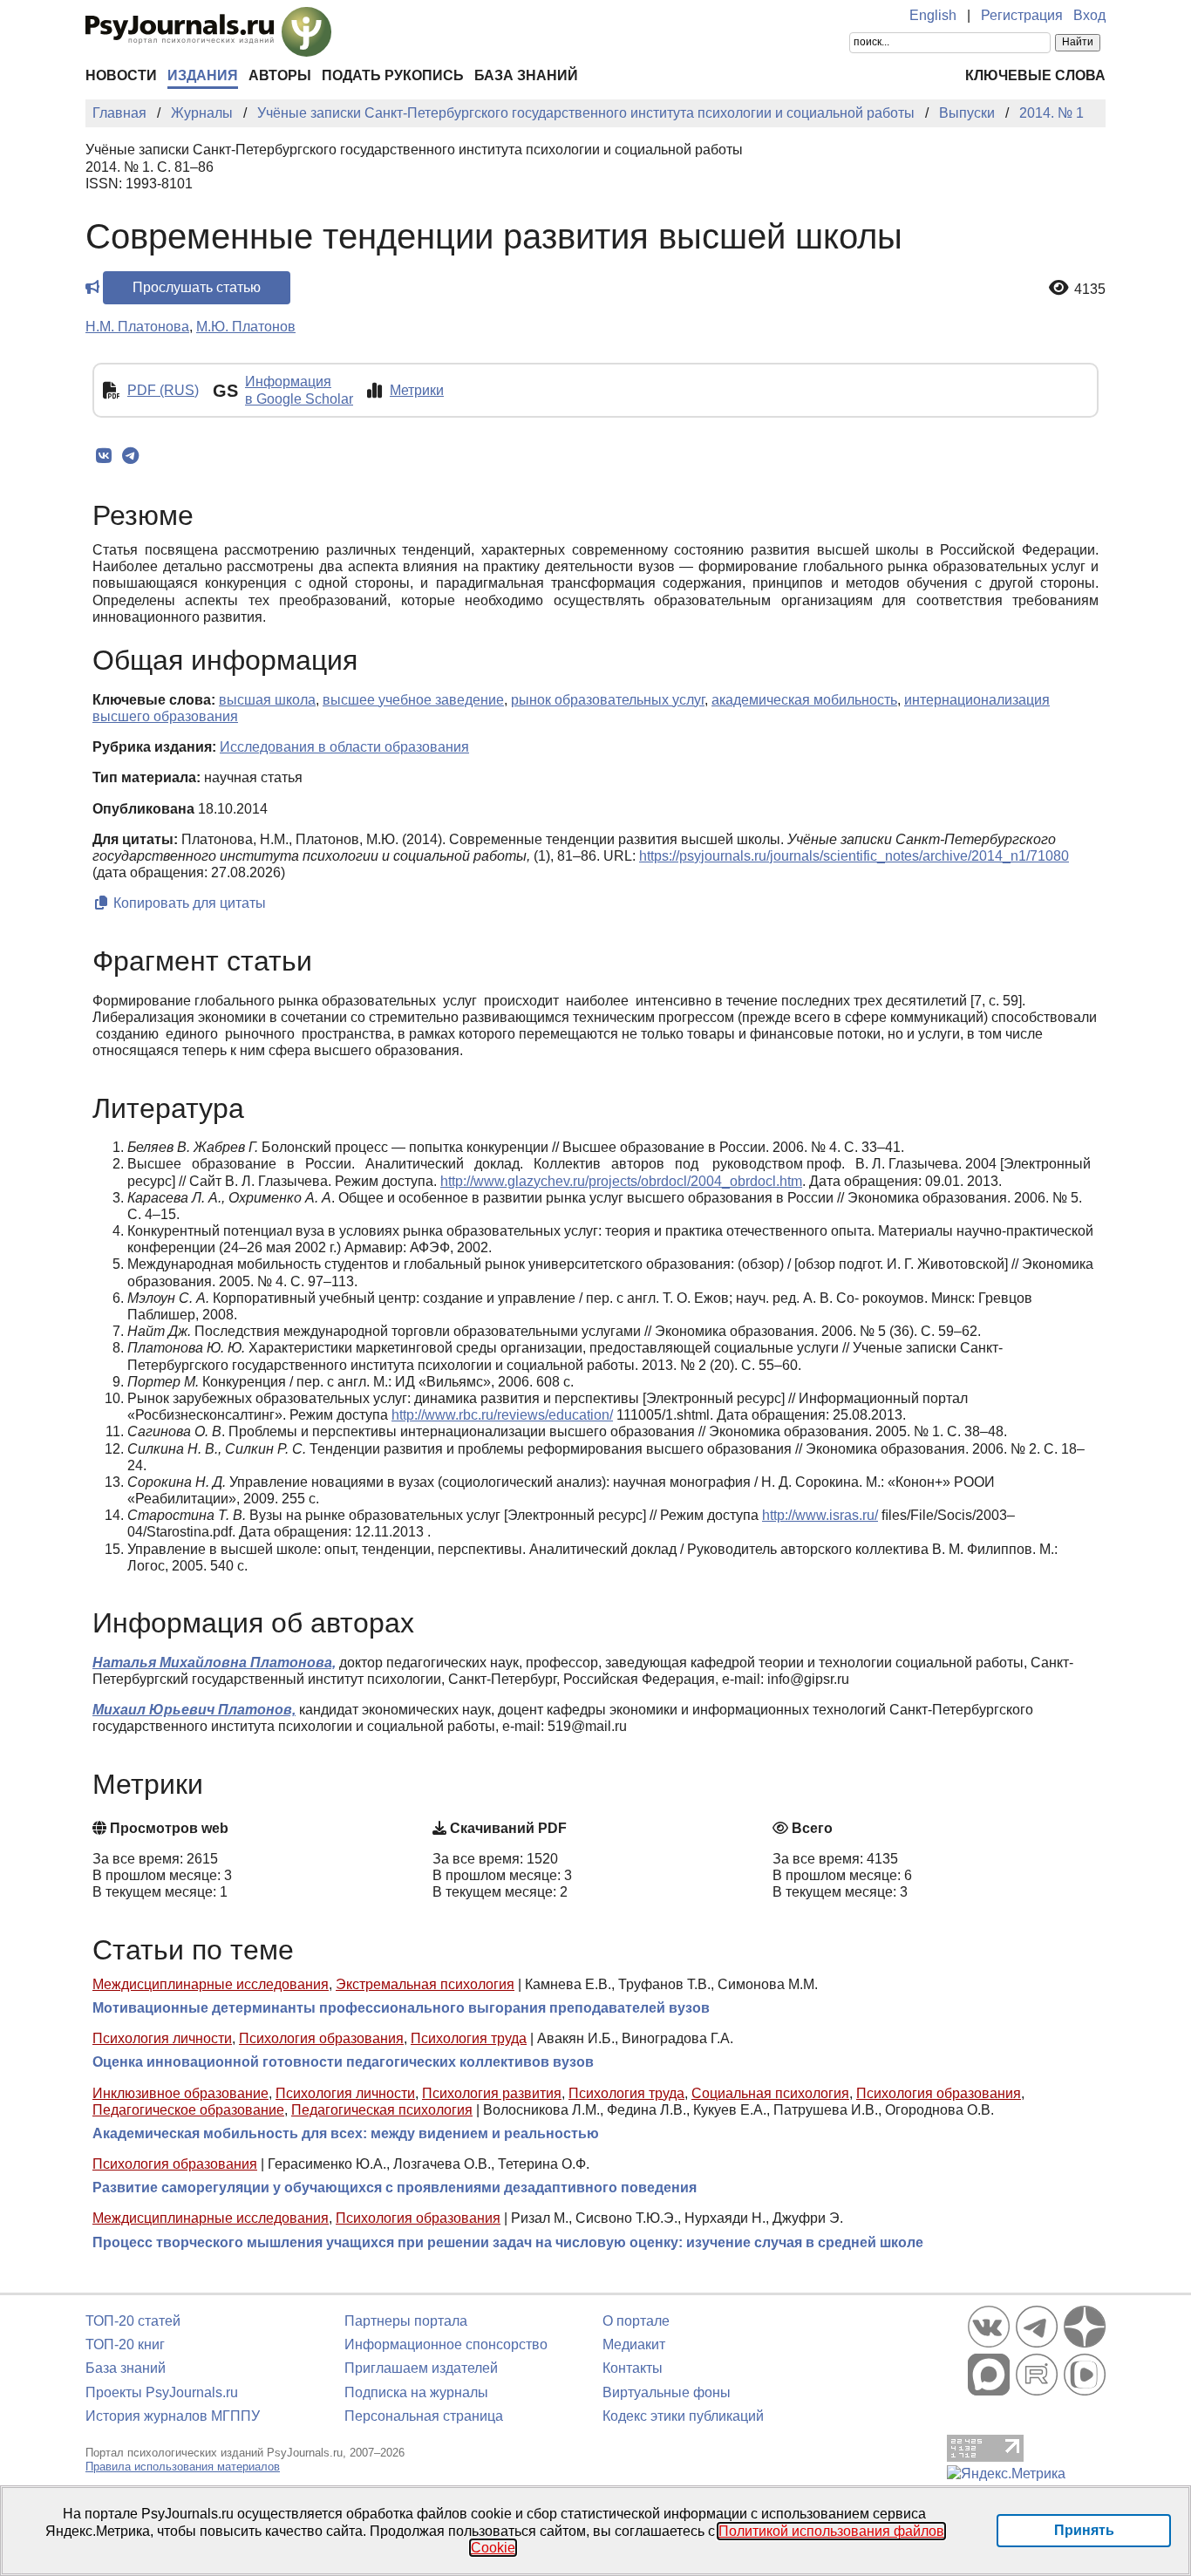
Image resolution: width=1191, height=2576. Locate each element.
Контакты (633, 2368)
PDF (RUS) (163, 390)
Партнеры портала (406, 2321)
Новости (121, 75)
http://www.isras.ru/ (820, 1515)
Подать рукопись (393, 75)
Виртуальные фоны (667, 2392)
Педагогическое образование (188, 2110)
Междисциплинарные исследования (211, 1984)
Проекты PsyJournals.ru (162, 2392)
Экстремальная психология (425, 1984)
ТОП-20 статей (133, 2321)
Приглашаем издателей (421, 2368)
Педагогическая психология (382, 2110)
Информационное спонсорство (446, 2344)
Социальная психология (770, 2093)
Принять (1084, 2530)
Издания (203, 75)
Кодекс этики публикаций (683, 2416)
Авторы (280, 75)
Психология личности (162, 2038)
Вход (1089, 15)
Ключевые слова (1035, 75)
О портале (636, 2321)
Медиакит (634, 2344)
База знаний (526, 75)
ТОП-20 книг (125, 2344)
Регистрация (1022, 15)
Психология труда (469, 2038)
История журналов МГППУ (173, 2416)
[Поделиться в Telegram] (130, 456)
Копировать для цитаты (188, 903)
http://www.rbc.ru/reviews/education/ (502, 1415)
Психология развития (492, 2093)
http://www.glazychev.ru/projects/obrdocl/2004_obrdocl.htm (621, 1181)
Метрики (417, 390)
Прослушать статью (197, 287)
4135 (1090, 289)
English (933, 15)
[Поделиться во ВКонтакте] (103, 456)
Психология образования (321, 2038)
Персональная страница (424, 2416)
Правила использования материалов (183, 2467)
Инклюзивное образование (180, 2093)
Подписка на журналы (416, 2392)
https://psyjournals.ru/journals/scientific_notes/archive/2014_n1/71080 (854, 856)
